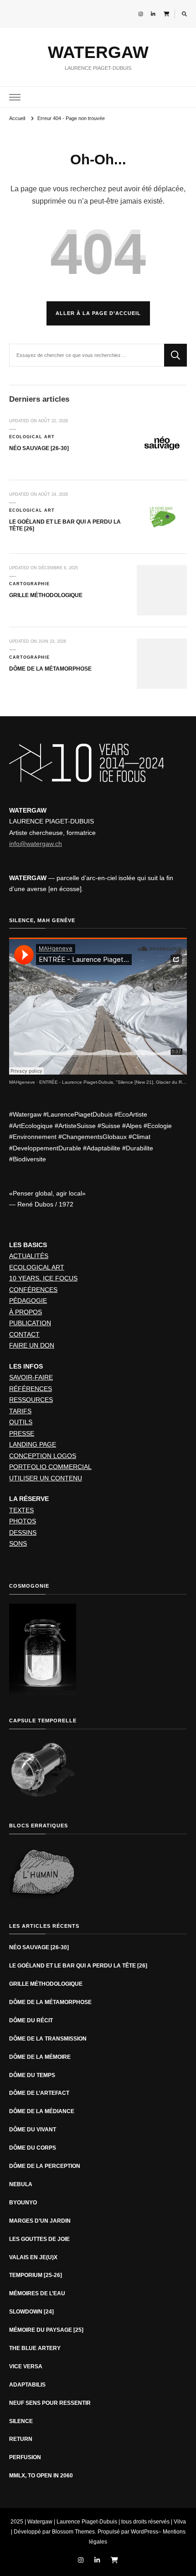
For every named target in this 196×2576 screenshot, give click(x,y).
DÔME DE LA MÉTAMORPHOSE (51, 669)
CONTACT (24, 1334)
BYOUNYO (23, 2203)
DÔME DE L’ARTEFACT (39, 2093)
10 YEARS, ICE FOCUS (43, 1278)
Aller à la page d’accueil (98, 313)
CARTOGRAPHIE (29, 584)
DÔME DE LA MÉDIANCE (42, 2111)
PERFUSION (25, 2457)
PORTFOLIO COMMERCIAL (50, 1467)
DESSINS (23, 1532)
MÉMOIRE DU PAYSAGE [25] (46, 2330)
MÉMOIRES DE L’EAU (37, 2293)
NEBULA (21, 2184)
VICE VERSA (26, 2366)
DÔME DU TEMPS (32, 2075)
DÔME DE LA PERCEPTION (45, 2166)
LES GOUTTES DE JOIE (39, 2239)
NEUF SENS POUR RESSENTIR (50, 2403)
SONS (18, 1543)
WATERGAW (98, 52)
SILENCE (21, 2421)
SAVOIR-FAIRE (31, 1377)
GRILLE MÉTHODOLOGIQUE (46, 595)
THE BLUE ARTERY (35, 2348)
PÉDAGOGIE (28, 1301)
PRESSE (22, 1433)
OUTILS (21, 1422)
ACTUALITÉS (29, 1256)
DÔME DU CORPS (33, 2148)
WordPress (144, 2532)
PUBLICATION (30, 1323)
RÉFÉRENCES (31, 1389)
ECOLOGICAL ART (32, 437)
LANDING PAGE (33, 1444)
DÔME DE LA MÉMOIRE (40, 2057)
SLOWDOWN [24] (31, 2312)
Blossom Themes (73, 2532)
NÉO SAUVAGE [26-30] (39, 448)
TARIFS (20, 1411)
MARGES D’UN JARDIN (40, 2221)
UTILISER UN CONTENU (46, 1478)
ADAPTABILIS (27, 2385)
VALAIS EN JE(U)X (33, 2257)
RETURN (21, 2439)
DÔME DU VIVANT (33, 2130)
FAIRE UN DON (32, 1345)
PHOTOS (23, 1521)
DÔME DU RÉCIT (31, 2020)
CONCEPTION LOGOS (43, 1456)
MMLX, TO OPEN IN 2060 (41, 2476)
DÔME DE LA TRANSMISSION (48, 2039)
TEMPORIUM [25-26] (36, 2275)
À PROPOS (26, 1312)
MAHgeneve (22, 1082)
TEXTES (21, 1510)
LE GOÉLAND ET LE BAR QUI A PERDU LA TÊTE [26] (78, 1966)
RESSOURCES (31, 1400)
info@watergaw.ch (36, 844)
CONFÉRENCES (33, 1290)
